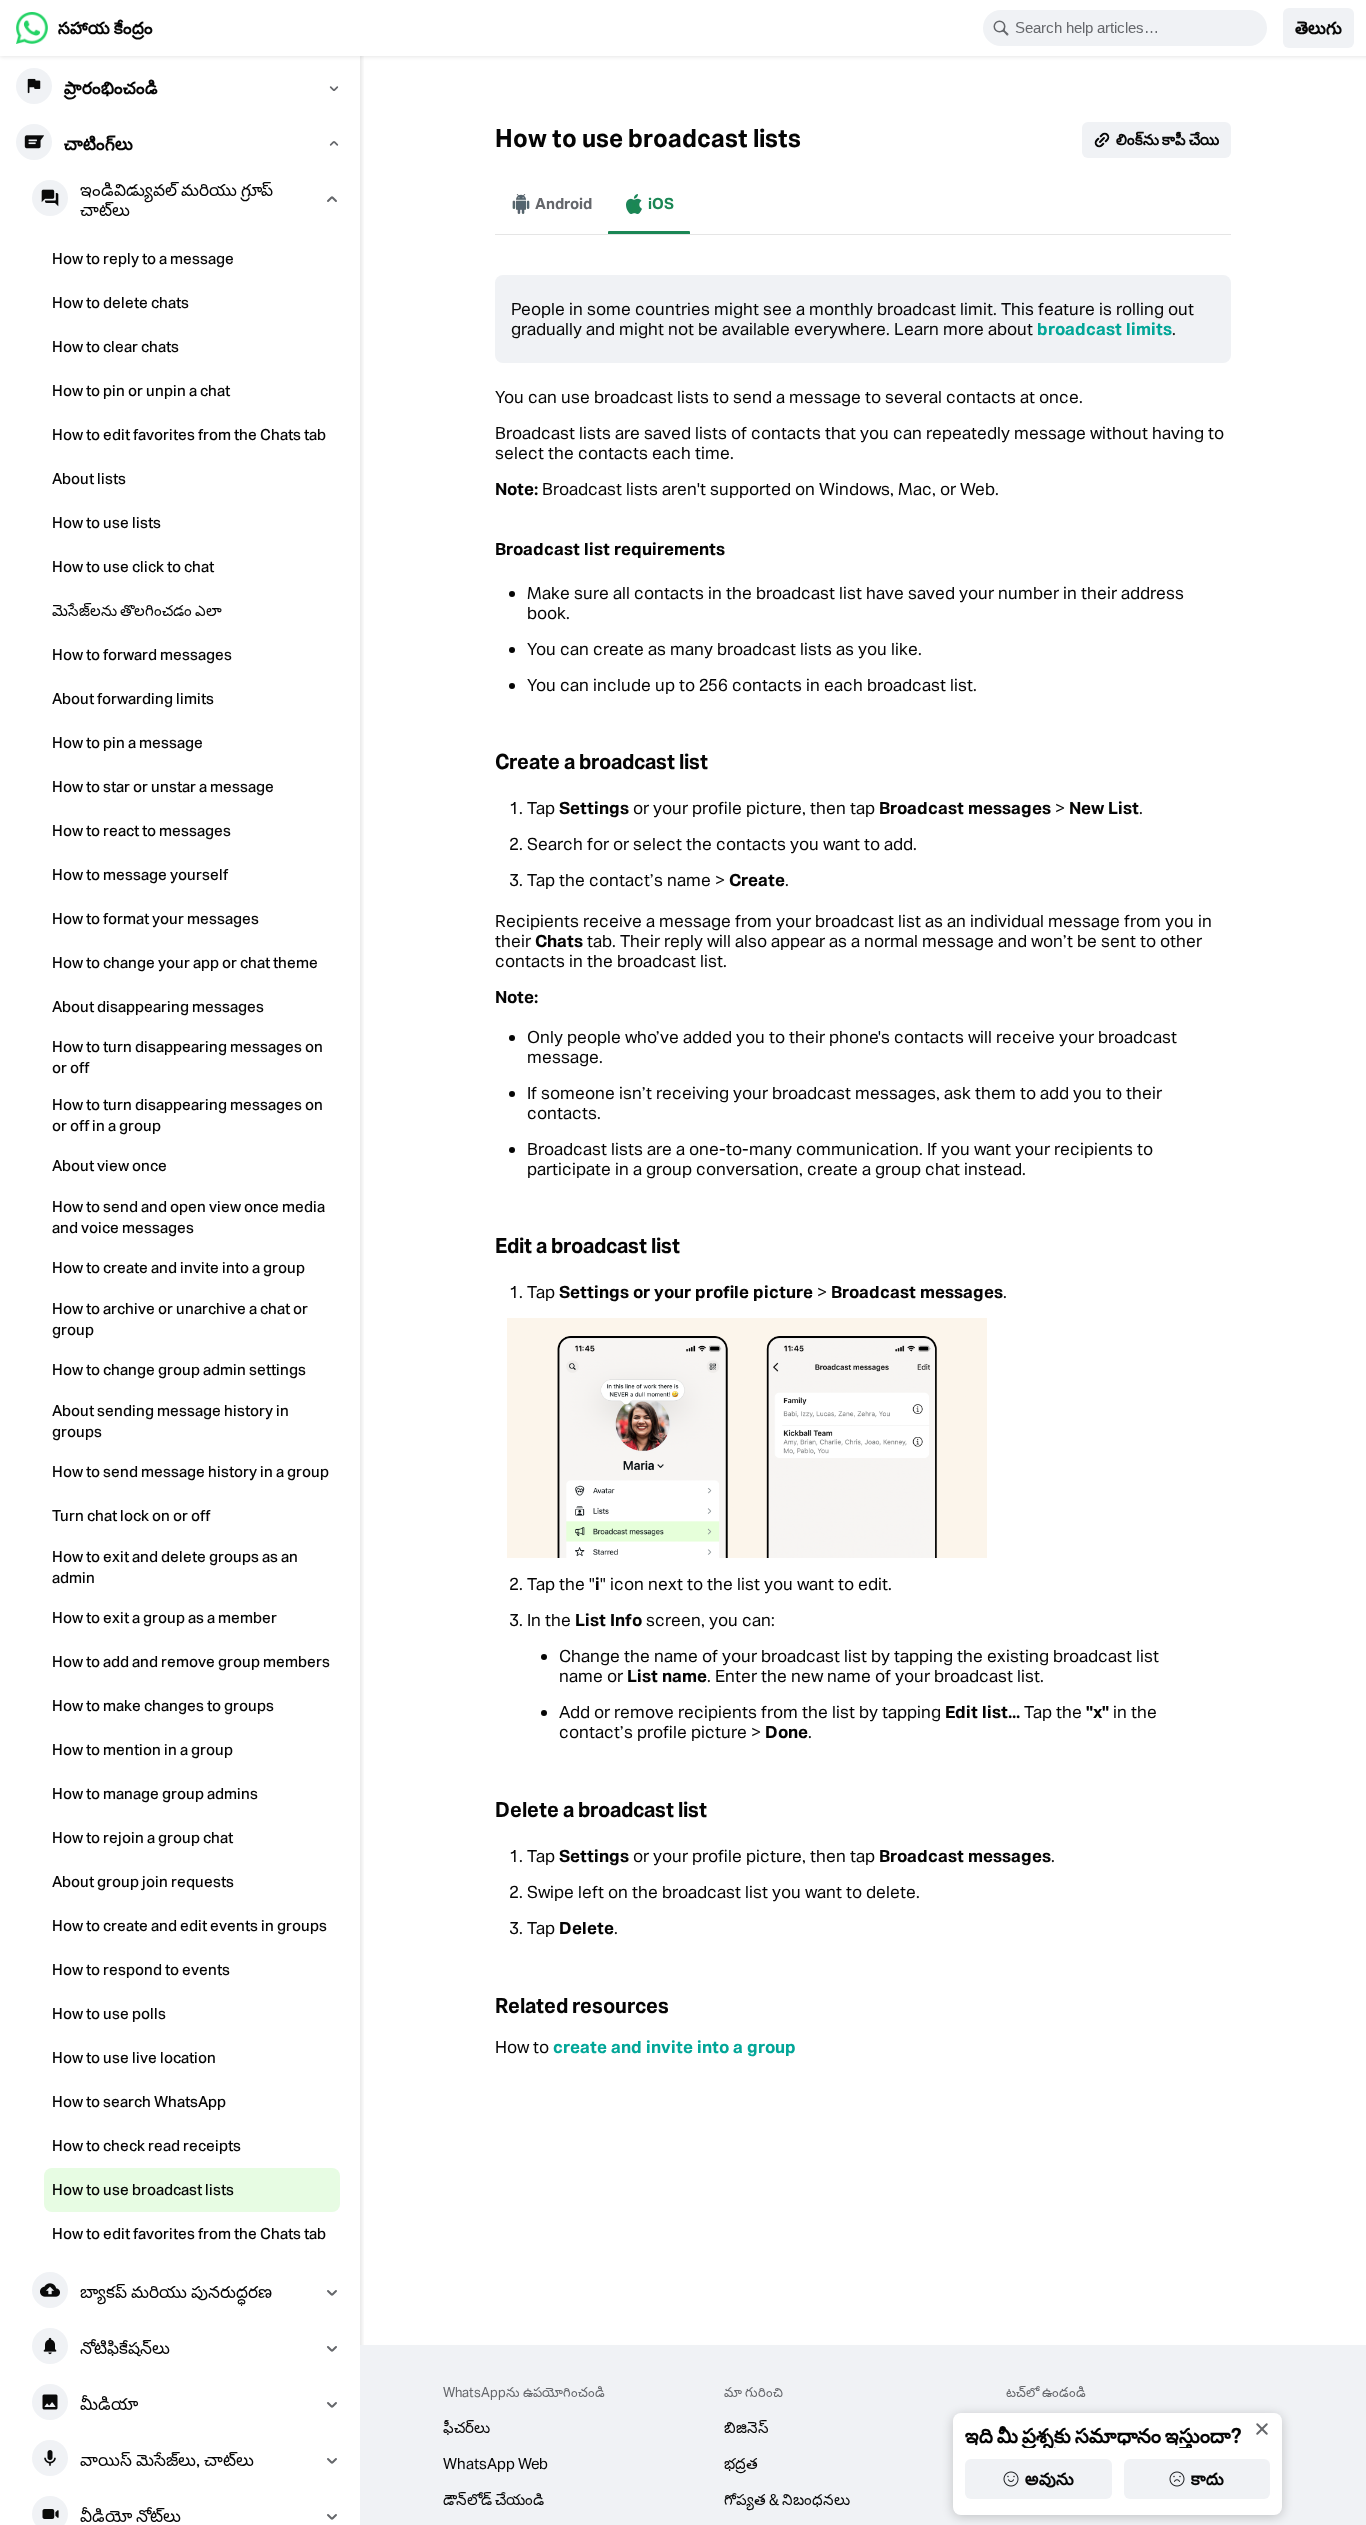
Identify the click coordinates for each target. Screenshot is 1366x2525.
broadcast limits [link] (1104, 329)
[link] (84, 28)
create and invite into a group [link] (674, 2047)
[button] (1318, 28)
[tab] (551, 204)
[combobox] (1138, 28)
